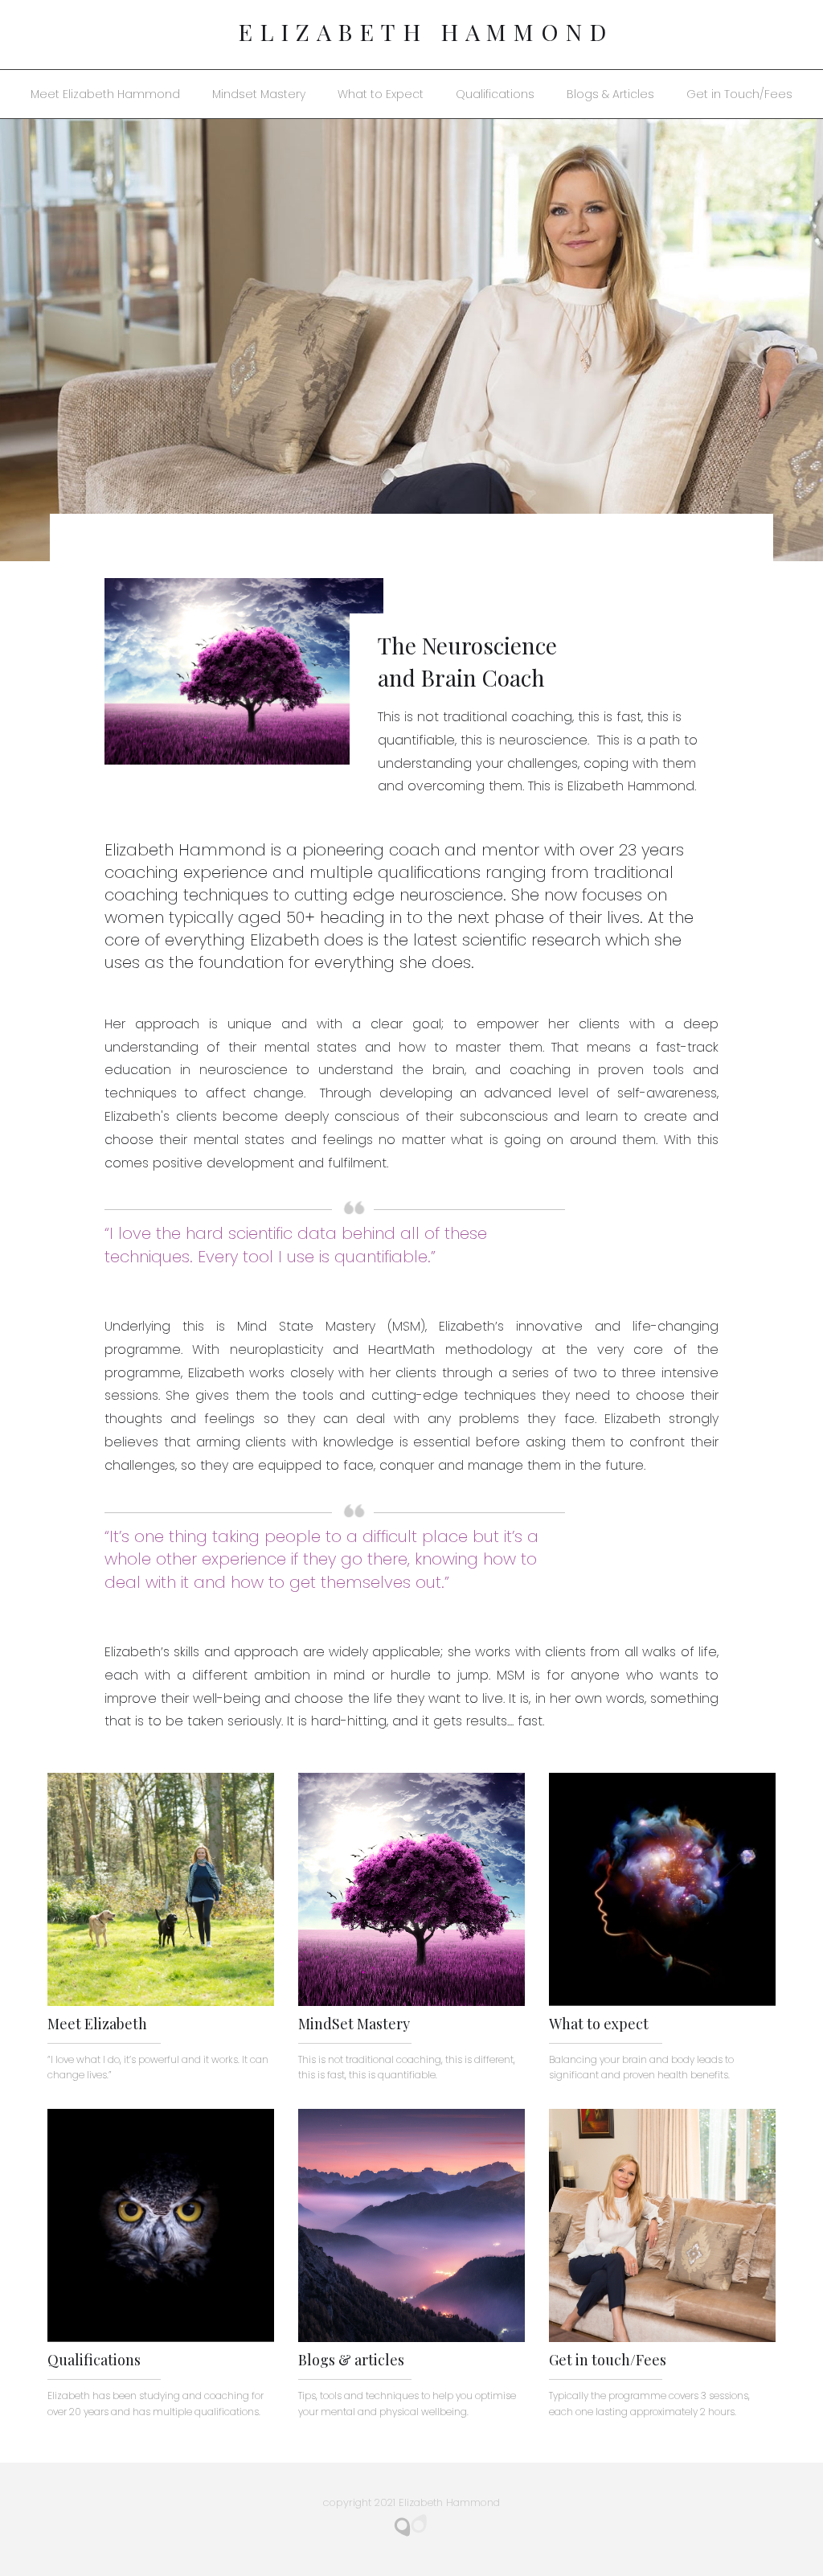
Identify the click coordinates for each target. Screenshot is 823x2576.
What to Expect (381, 94)
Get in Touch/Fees (739, 94)
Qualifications (495, 94)
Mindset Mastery (259, 94)
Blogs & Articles (610, 94)
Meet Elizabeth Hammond (105, 94)
